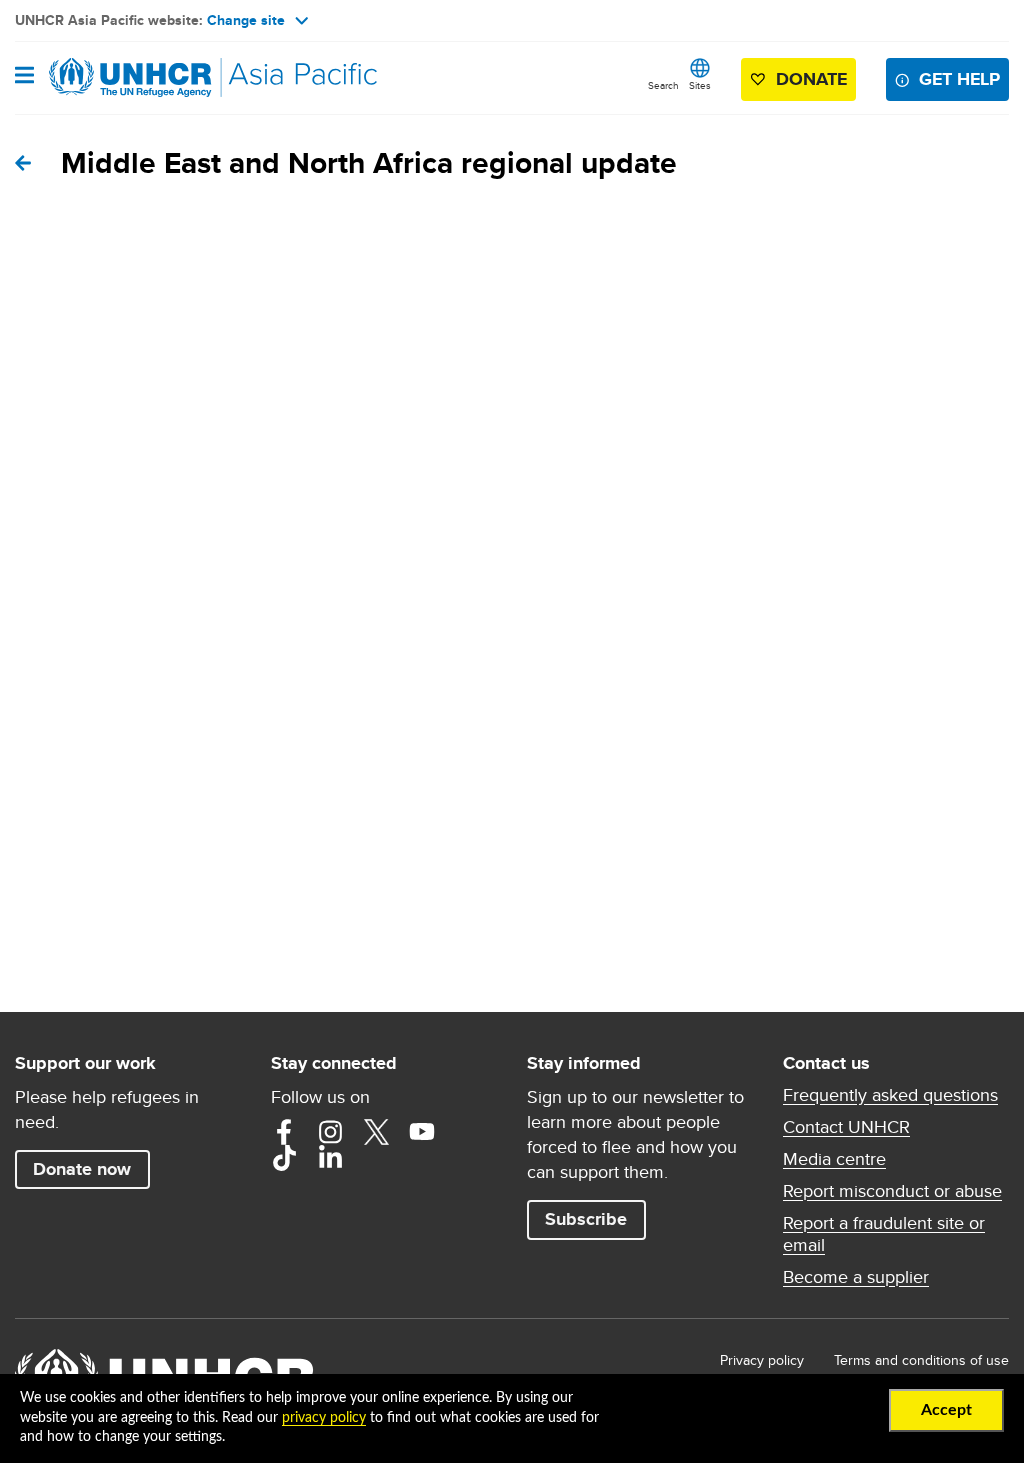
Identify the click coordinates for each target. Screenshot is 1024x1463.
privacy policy (324, 1418)
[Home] (117, 78)
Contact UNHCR (846, 1127)
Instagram (330, 1132)
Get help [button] (959, 79)
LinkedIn (330, 1158)
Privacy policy (762, 1360)
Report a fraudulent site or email (884, 1234)
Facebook (284, 1132)
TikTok (284, 1158)
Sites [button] (700, 85)
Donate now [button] (82, 1169)
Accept (946, 1410)
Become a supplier (856, 1277)
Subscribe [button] (586, 1219)
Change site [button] (246, 20)
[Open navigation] (24, 77)
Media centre (834, 1159)
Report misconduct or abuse (892, 1191)
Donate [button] (811, 79)
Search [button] (663, 85)
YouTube (422, 1132)
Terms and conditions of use (921, 1360)
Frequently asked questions (890, 1095)
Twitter (376, 1132)
